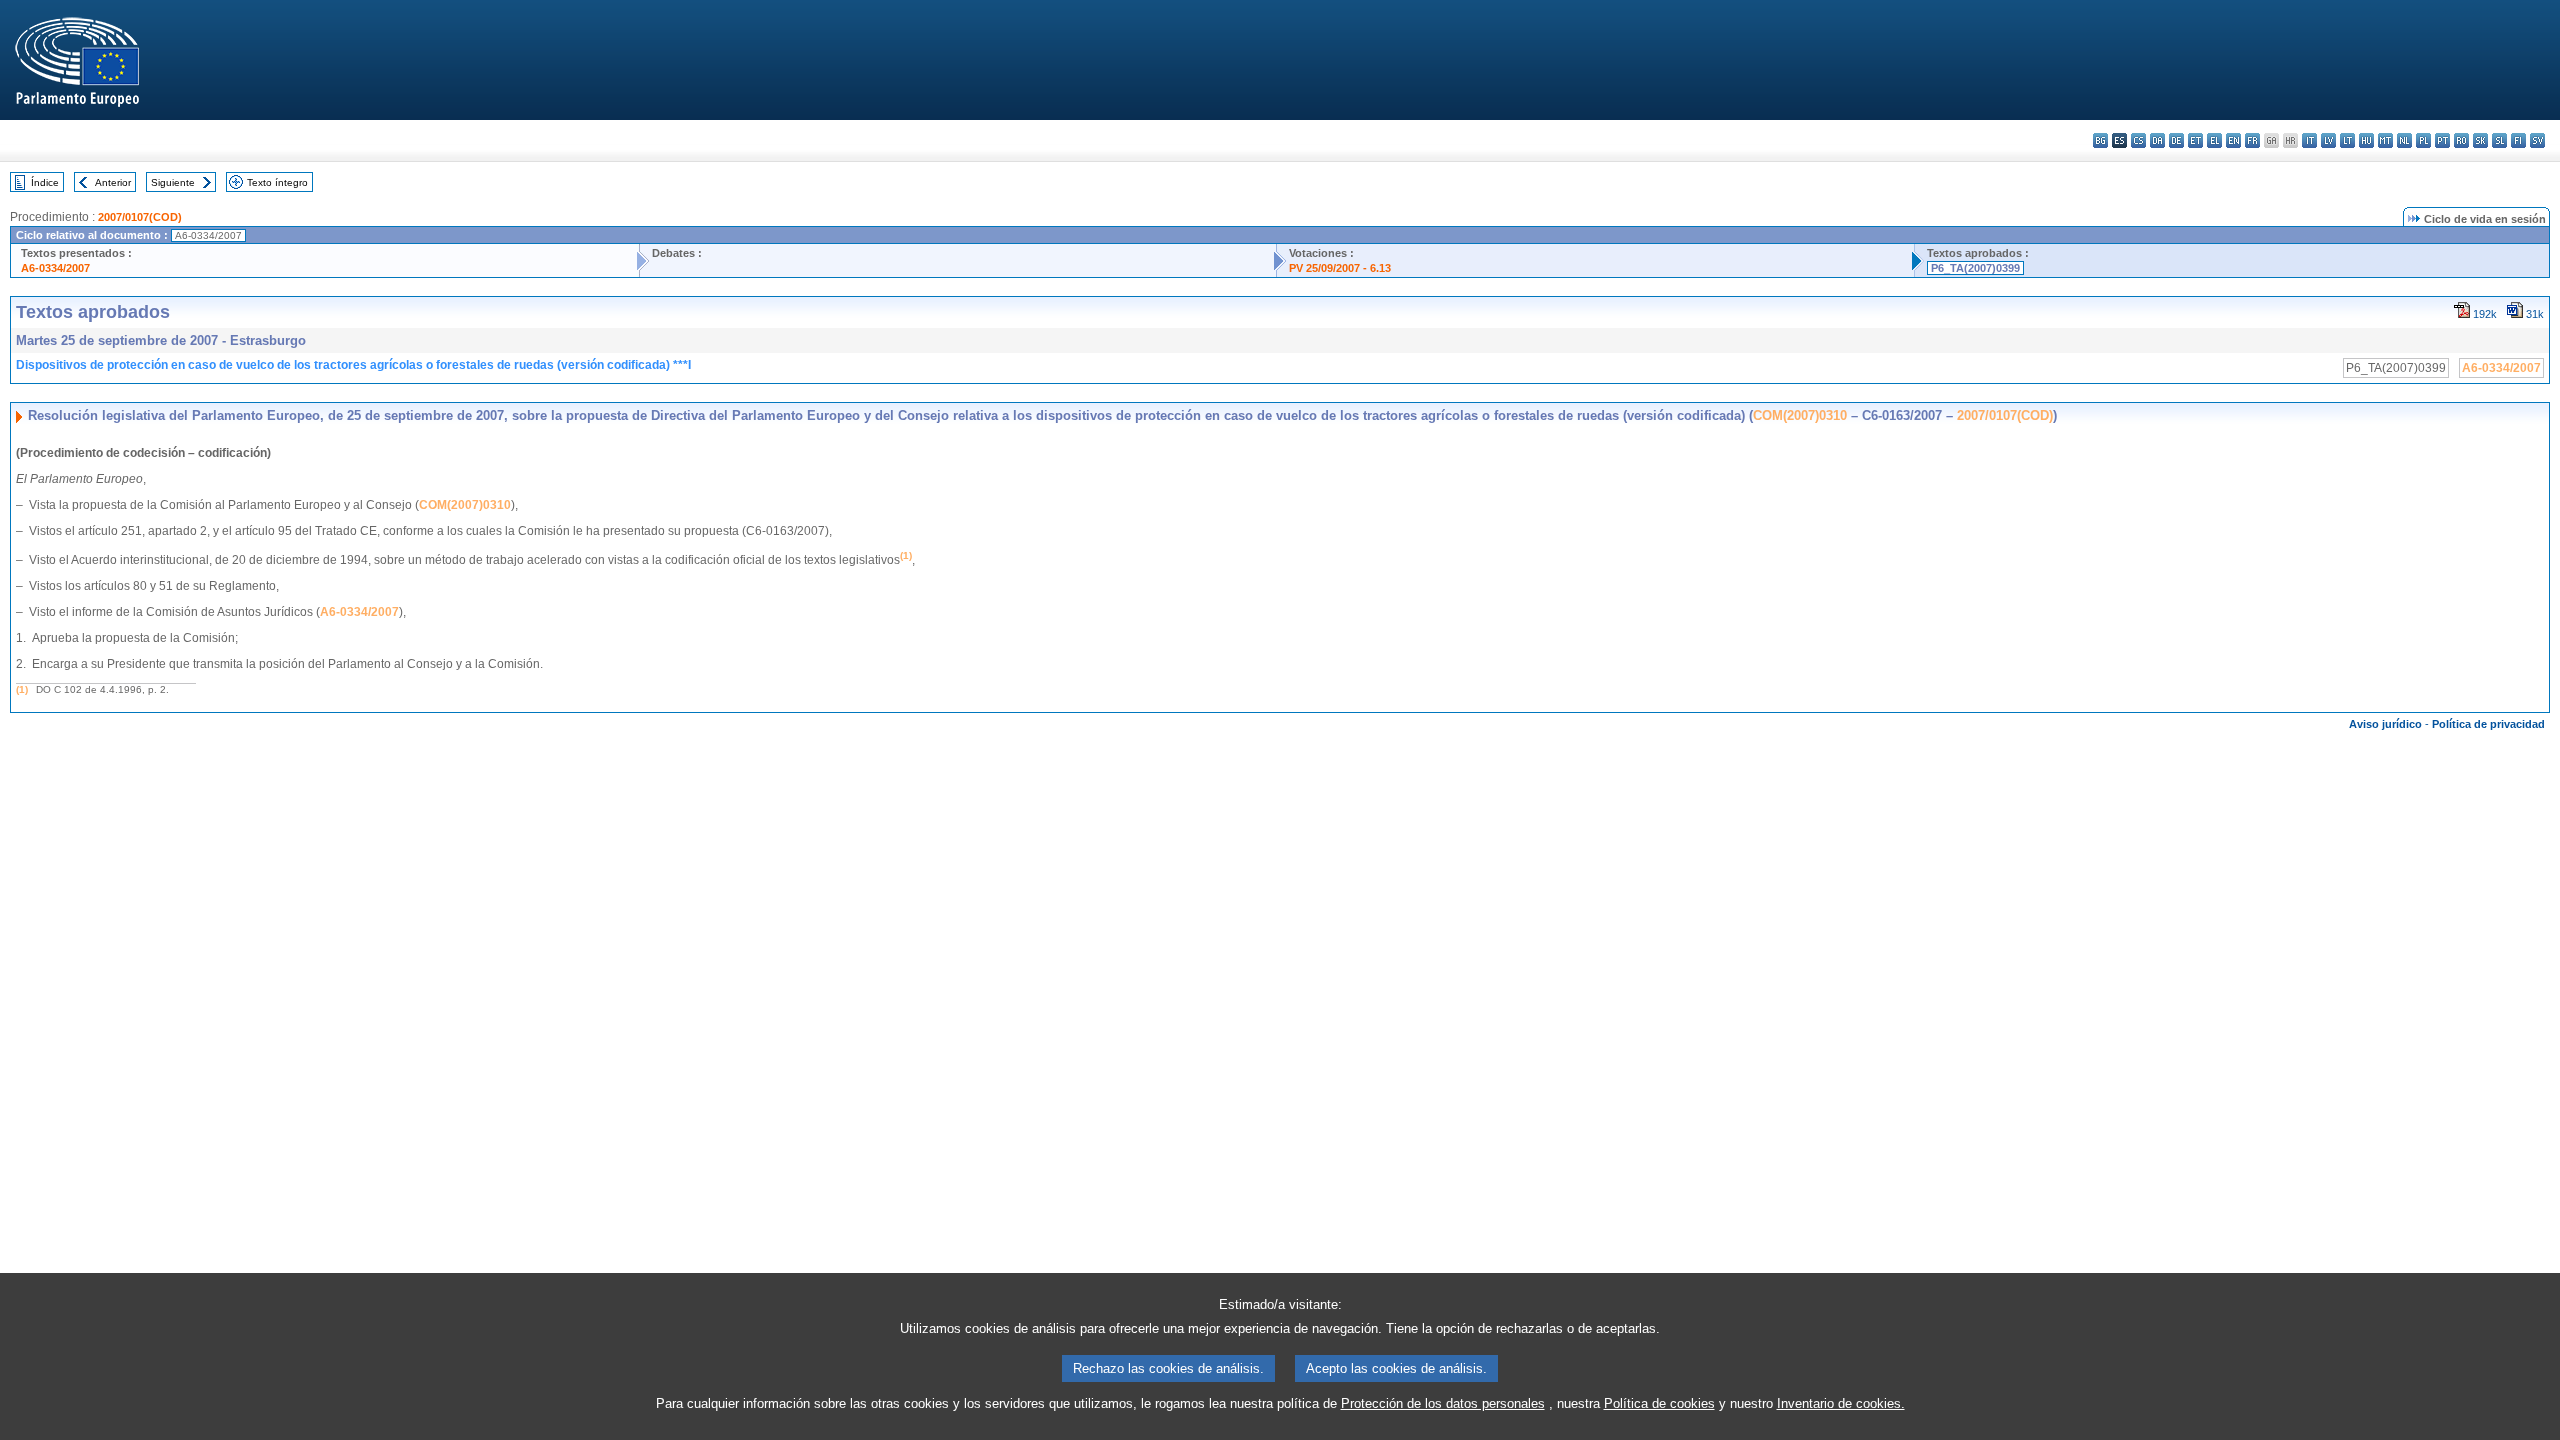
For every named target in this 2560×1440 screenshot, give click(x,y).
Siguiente (173, 182)
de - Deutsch (2176, 140)
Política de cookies (1659, 1403)
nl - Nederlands (2404, 140)
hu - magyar (2366, 140)
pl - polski (2423, 140)
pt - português (2442, 140)
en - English (2233, 140)
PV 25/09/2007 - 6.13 (1340, 268)
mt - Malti (2385, 140)
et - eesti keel (2195, 140)
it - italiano (2309, 140)
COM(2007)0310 (1800, 415)
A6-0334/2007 (55, 268)
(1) (22, 689)
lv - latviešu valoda (2328, 140)
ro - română (2461, 140)
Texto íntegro (277, 182)
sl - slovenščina (2499, 140)
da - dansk (2157, 140)
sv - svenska (2537, 140)
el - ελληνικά (2214, 140)
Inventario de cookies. (1841, 1403)
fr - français (2252, 140)
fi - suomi (2518, 140)
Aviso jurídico (2385, 724)
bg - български (2100, 140)
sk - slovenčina (2480, 140)
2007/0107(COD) (140, 217)
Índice (45, 182)
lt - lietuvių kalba (2347, 140)
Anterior (113, 182)
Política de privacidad (2488, 724)
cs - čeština (2138, 140)
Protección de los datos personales (1443, 1403)
